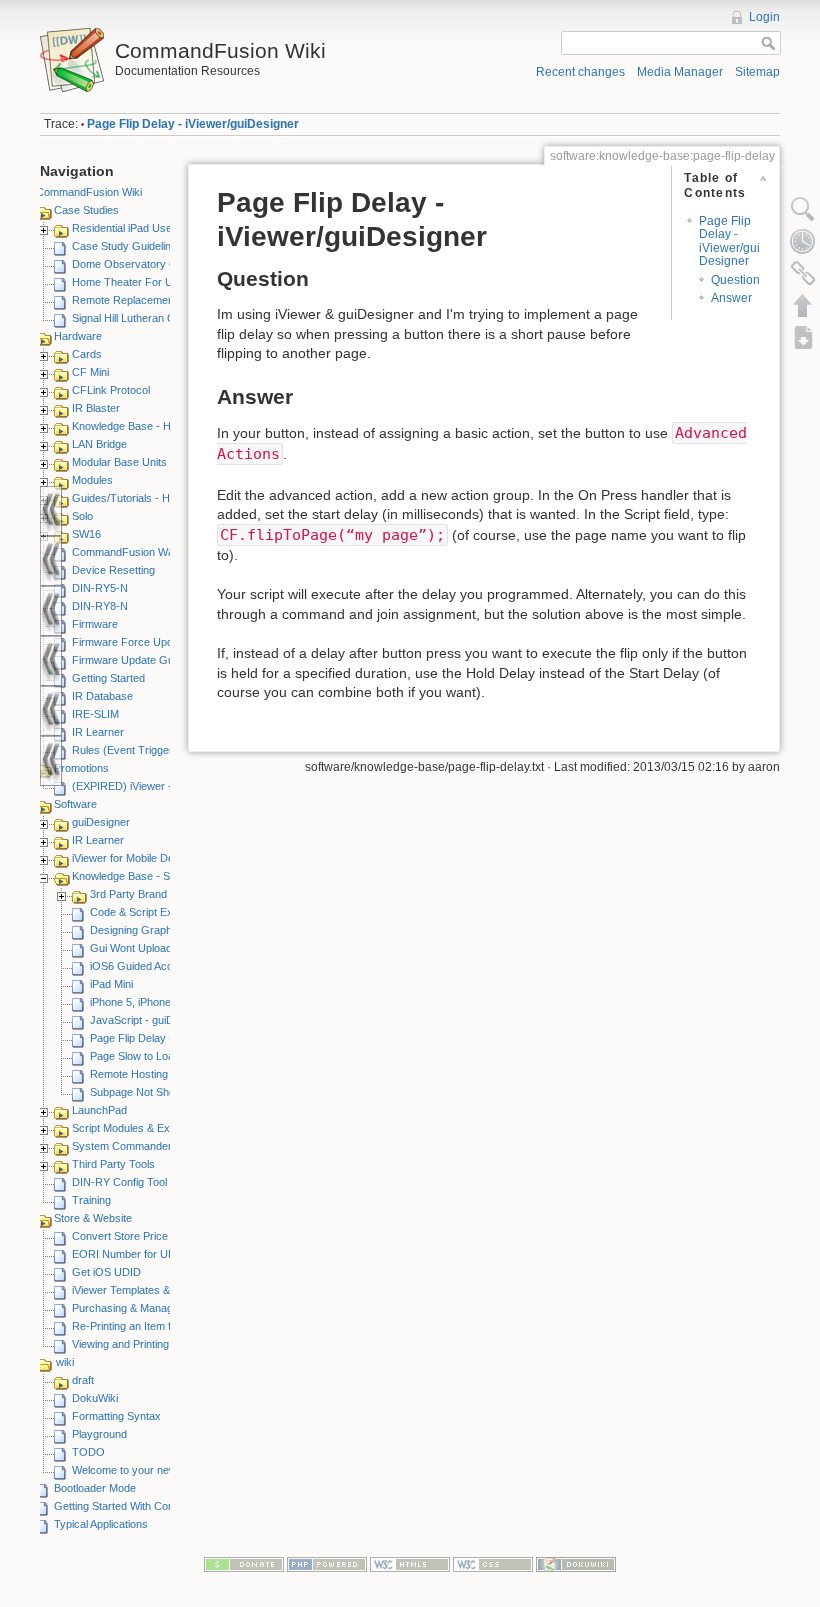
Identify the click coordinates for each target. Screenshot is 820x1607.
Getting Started (108, 678)
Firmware (95, 624)
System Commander (122, 1146)
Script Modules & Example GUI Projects (168, 1128)
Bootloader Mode (95, 1488)
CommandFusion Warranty (137, 552)
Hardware (78, 336)
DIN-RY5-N (100, 588)
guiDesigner (101, 822)
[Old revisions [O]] (803, 241)
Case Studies (86, 210)
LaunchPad (99, 1110)
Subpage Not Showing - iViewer (166, 1092)
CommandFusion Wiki (89, 192)
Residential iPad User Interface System (167, 228)
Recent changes (580, 72)
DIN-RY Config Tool (119, 1182)
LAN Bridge (99, 444)
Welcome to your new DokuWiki (149, 1470)
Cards (87, 354)
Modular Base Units (119, 462)
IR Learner (98, 732)
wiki (65, 1362)
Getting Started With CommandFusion (145, 1506)
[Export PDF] (803, 337)
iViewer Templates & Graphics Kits (155, 1290)
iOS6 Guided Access (140, 966)
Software (75, 804)
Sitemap (757, 72)
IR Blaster (96, 408)
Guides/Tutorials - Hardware (141, 498)
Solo (82, 516)
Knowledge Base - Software (139, 876)
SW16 (86, 534)
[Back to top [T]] (803, 305)
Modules (92, 480)
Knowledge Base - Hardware (141, 426)
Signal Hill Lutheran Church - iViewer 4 (164, 318)
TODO (88, 1452)
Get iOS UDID (106, 1272)
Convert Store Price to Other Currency (166, 1236)
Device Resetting (113, 570)
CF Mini (90, 372)
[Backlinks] (803, 273)
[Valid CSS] (493, 1564)
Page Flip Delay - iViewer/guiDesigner (193, 124)
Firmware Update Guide (130, 660)
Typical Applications (101, 1524)
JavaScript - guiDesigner (150, 1020)
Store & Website (93, 1218)
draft (83, 1380)
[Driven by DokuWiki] (576, 1564)
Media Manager (680, 72)
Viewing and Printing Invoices (142, 1344)
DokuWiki (95, 1398)
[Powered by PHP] (327, 1564)
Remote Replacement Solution (145, 300)
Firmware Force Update (130, 642)
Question (735, 280)
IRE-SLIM (95, 714)
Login (764, 17)
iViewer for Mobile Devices (136, 858)
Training (91, 1200)
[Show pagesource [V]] (803, 209)
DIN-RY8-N (100, 606)
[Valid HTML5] (410, 1564)
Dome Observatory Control (138, 264)
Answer (731, 298)
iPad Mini (111, 984)
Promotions (81, 768)
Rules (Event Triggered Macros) (150, 750)
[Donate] (244, 1564)
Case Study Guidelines (127, 246)
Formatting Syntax (116, 1416)
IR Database (102, 696)
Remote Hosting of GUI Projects (168, 1074)
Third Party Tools (113, 1164)
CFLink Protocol (111, 390)
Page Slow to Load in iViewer (159, 1056)
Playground (99, 1434)
